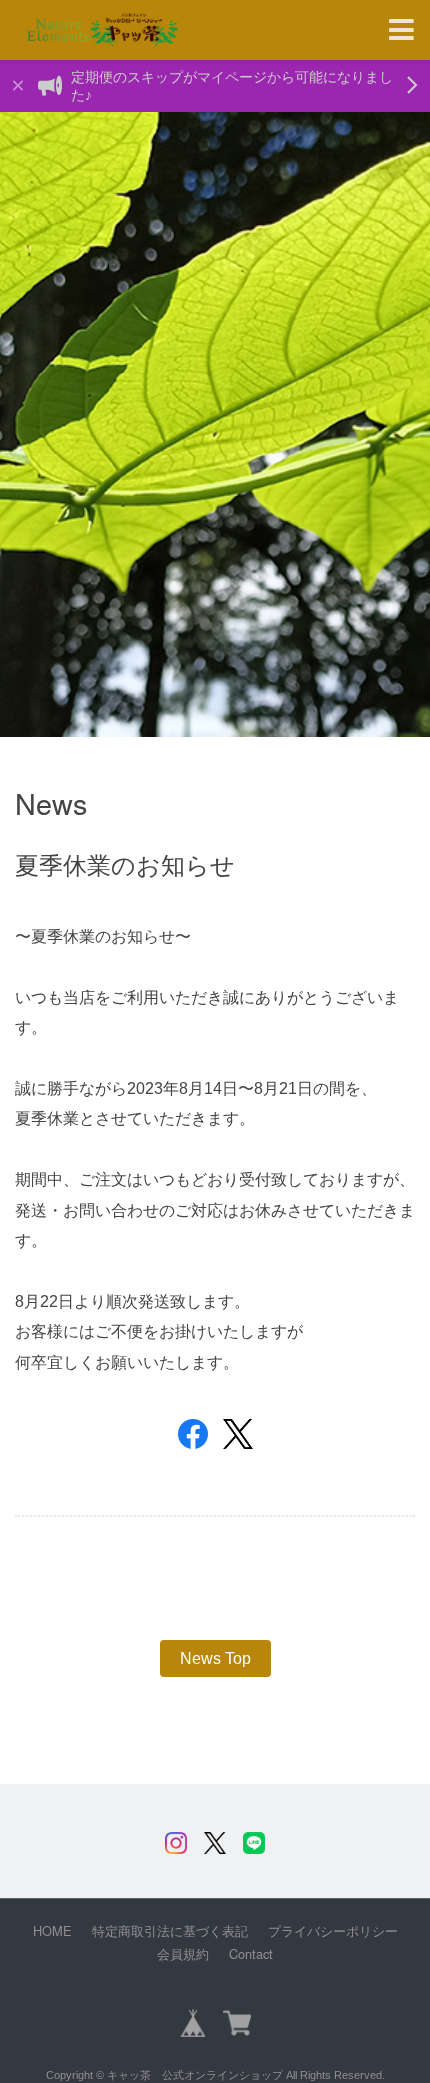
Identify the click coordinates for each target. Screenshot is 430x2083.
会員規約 (183, 1954)
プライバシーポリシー (333, 1930)
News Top (215, 1658)
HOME (52, 1930)
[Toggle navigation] (401, 30)
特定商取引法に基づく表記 (170, 1930)
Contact (251, 1953)
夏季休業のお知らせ (125, 863)
